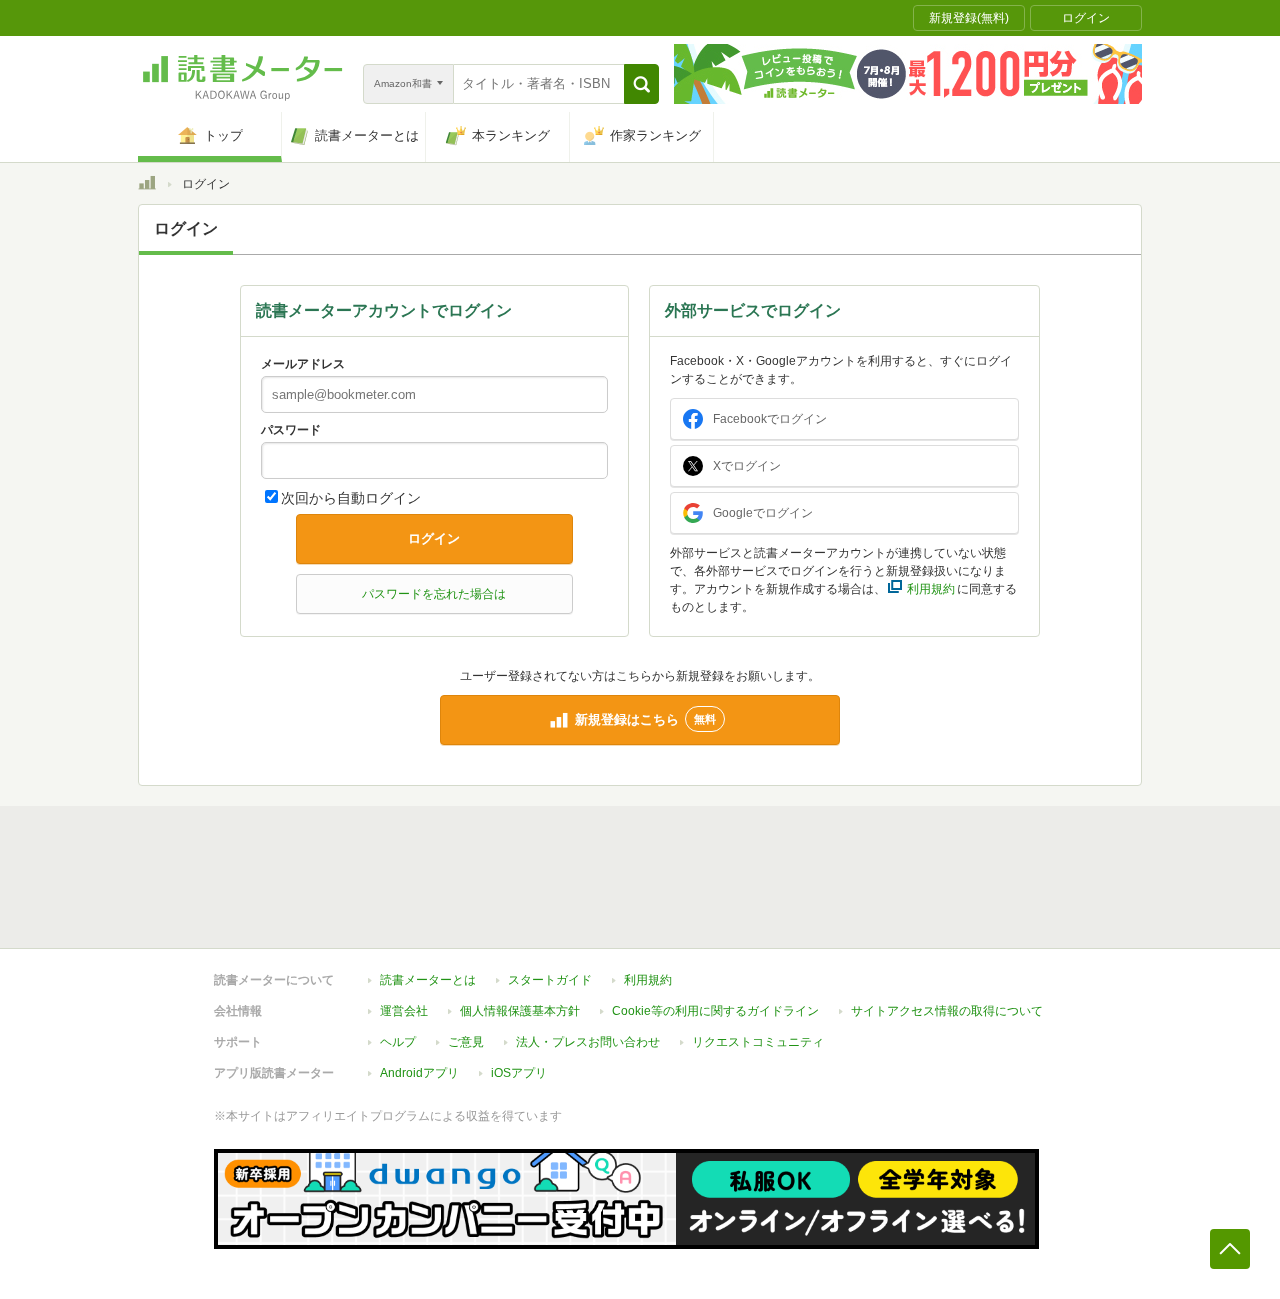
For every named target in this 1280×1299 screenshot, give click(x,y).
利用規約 (648, 980)
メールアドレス (303, 364)
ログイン (434, 538)
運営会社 (404, 1011)
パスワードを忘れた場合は (434, 594)
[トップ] (147, 186)
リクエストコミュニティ (758, 1042)
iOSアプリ (519, 1073)
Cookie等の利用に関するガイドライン (715, 1011)
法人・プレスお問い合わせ (588, 1042)
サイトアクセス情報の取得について (947, 1011)
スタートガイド (550, 980)
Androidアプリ (419, 1073)
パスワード (291, 430)
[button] (641, 84)
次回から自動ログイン (351, 498)
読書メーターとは (428, 980)
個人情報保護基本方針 (520, 1011)
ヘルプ (398, 1042)
